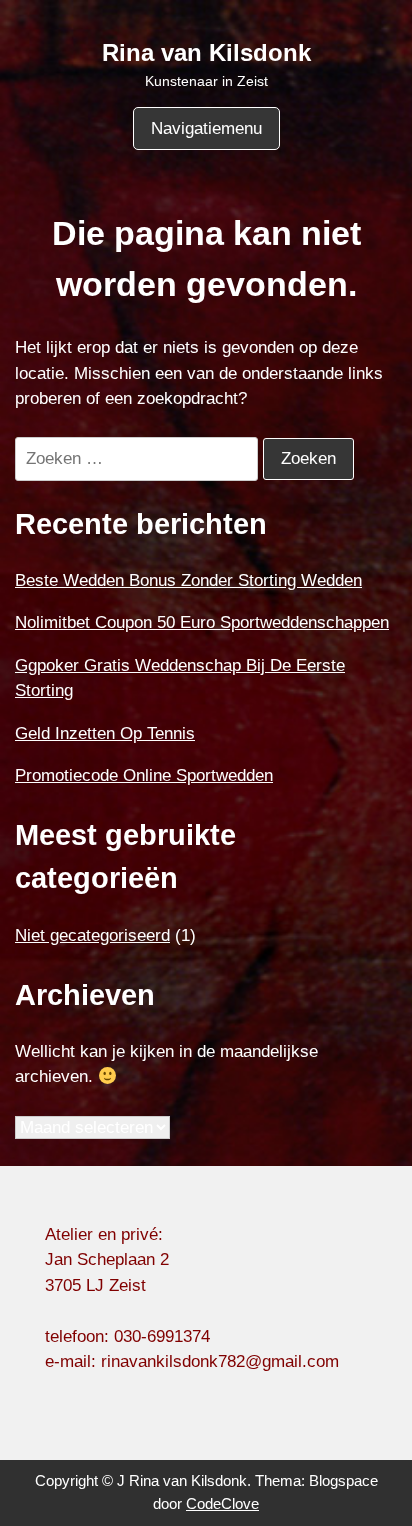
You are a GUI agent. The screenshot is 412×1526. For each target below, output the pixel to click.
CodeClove (222, 1503)
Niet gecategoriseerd (92, 935)
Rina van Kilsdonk (206, 52)
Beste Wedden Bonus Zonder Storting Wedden (188, 580)
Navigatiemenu (206, 128)
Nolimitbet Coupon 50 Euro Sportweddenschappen (202, 622)
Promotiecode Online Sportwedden (144, 775)
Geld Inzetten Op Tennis (105, 733)
